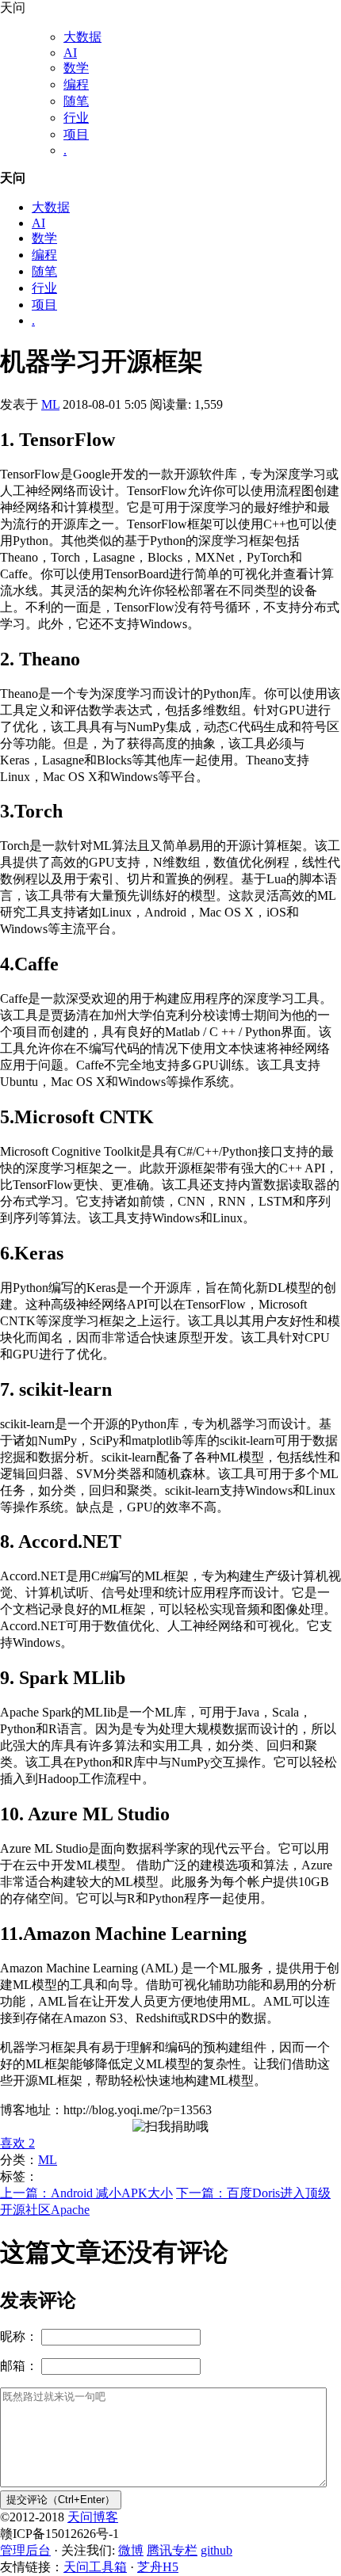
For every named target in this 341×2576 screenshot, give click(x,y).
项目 (76, 134)
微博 (131, 2550)
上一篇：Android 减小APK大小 (86, 2193)
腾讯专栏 (172, 2550)
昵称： (19, 2336)
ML (50, 404)
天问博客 (93, 2517)
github (216, 2550)
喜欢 (17, 2143)
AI (70, 53)
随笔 (76, 101)
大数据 (82, 37)
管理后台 (25, 2550)
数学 (76, 68)
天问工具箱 (95, 2567)
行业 (76, 118)
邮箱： (19, 2366)
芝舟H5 (158, 2567)
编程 (76, 84)
